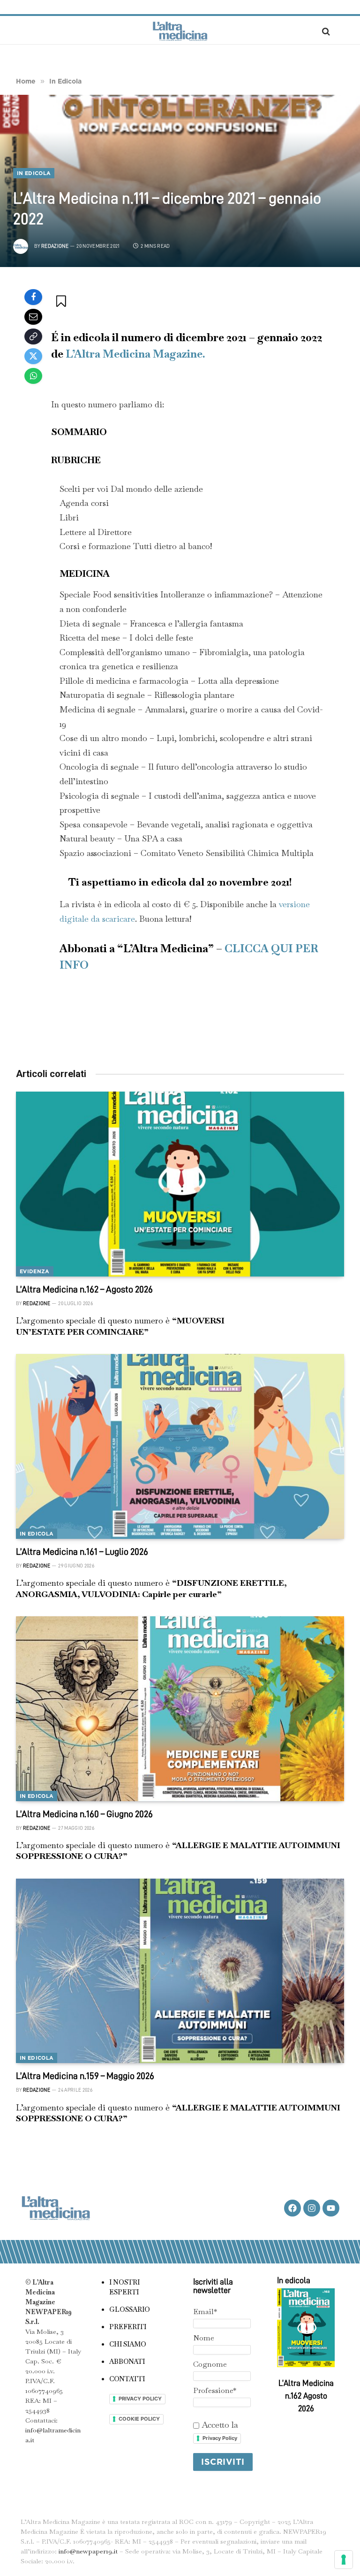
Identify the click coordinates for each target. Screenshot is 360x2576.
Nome (204, 2338)
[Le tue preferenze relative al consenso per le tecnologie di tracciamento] (344, 2560)
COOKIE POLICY (139, 2419)
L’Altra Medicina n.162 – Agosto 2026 (84, 1289)
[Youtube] (331, 2208)
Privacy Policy (220, 2438)
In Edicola (34, 173)
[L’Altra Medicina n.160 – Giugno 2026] (180, 1709)
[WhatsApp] (33, 376)
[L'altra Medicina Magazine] (180, 31)
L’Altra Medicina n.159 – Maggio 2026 (85, 2076)
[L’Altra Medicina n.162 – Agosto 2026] (180, 1184)
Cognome (210, 2364)
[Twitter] (33, 356)
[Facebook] (33, 297)
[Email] (33, 317)
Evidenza (35, 1271)
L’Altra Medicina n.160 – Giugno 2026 (84, 1814)
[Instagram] (312, 2208)
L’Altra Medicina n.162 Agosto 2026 (306, 2396)
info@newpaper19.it (88, 2551)
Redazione (55, 246)
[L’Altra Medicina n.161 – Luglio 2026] (180, 1446)
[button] (62, 301)
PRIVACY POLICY (140, 2399)
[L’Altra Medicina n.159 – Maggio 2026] (180, 1971)
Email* (205, 2312)
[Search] (325, 31)
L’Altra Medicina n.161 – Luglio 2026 (82, 1552)
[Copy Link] (33, 336)
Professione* (215, 2390)
